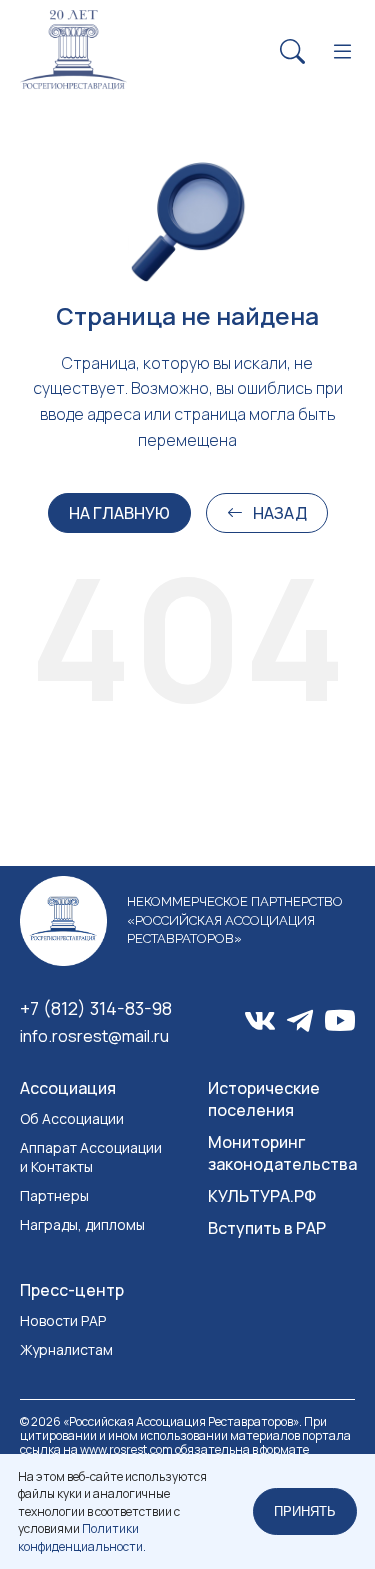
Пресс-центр (72, 1290)
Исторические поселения (264, 1099)
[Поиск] (292, 52)
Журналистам (66, 1349)
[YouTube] (340, 1021)
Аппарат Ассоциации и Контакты (91, 1157)
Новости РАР (63, 1320)
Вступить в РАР (267, 1228)
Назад (280, 513)
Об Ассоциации (72, 1118)
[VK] (260, 1021)
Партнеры (54, 1195)
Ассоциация (68, 1088)
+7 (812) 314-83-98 (96, 1008)
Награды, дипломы (82, 1224)
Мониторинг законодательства (282, 1153)
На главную (119, 513)
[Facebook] (300, 1021)
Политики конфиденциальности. (82, 1537)
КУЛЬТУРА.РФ (262, 1196)
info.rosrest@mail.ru (94, 1036)
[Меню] (342, 52)
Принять (305, 1511)
